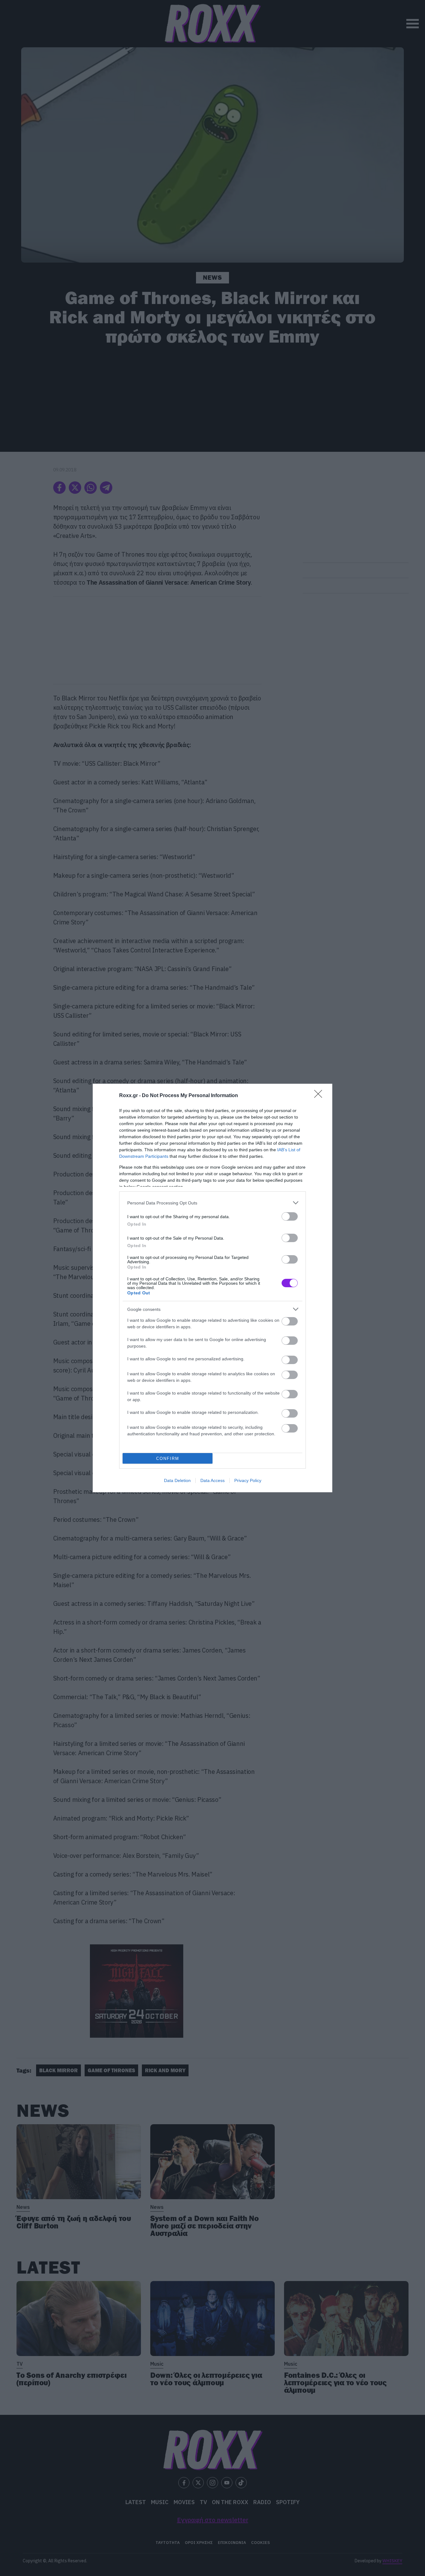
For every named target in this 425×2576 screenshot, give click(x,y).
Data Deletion (177, 1480)
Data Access (213, 1480)
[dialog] (213, 1288)
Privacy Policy (248, 1480)
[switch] (290, 1216)
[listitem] (213, 1203)
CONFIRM (168, 1459)
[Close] (320, 1096)
